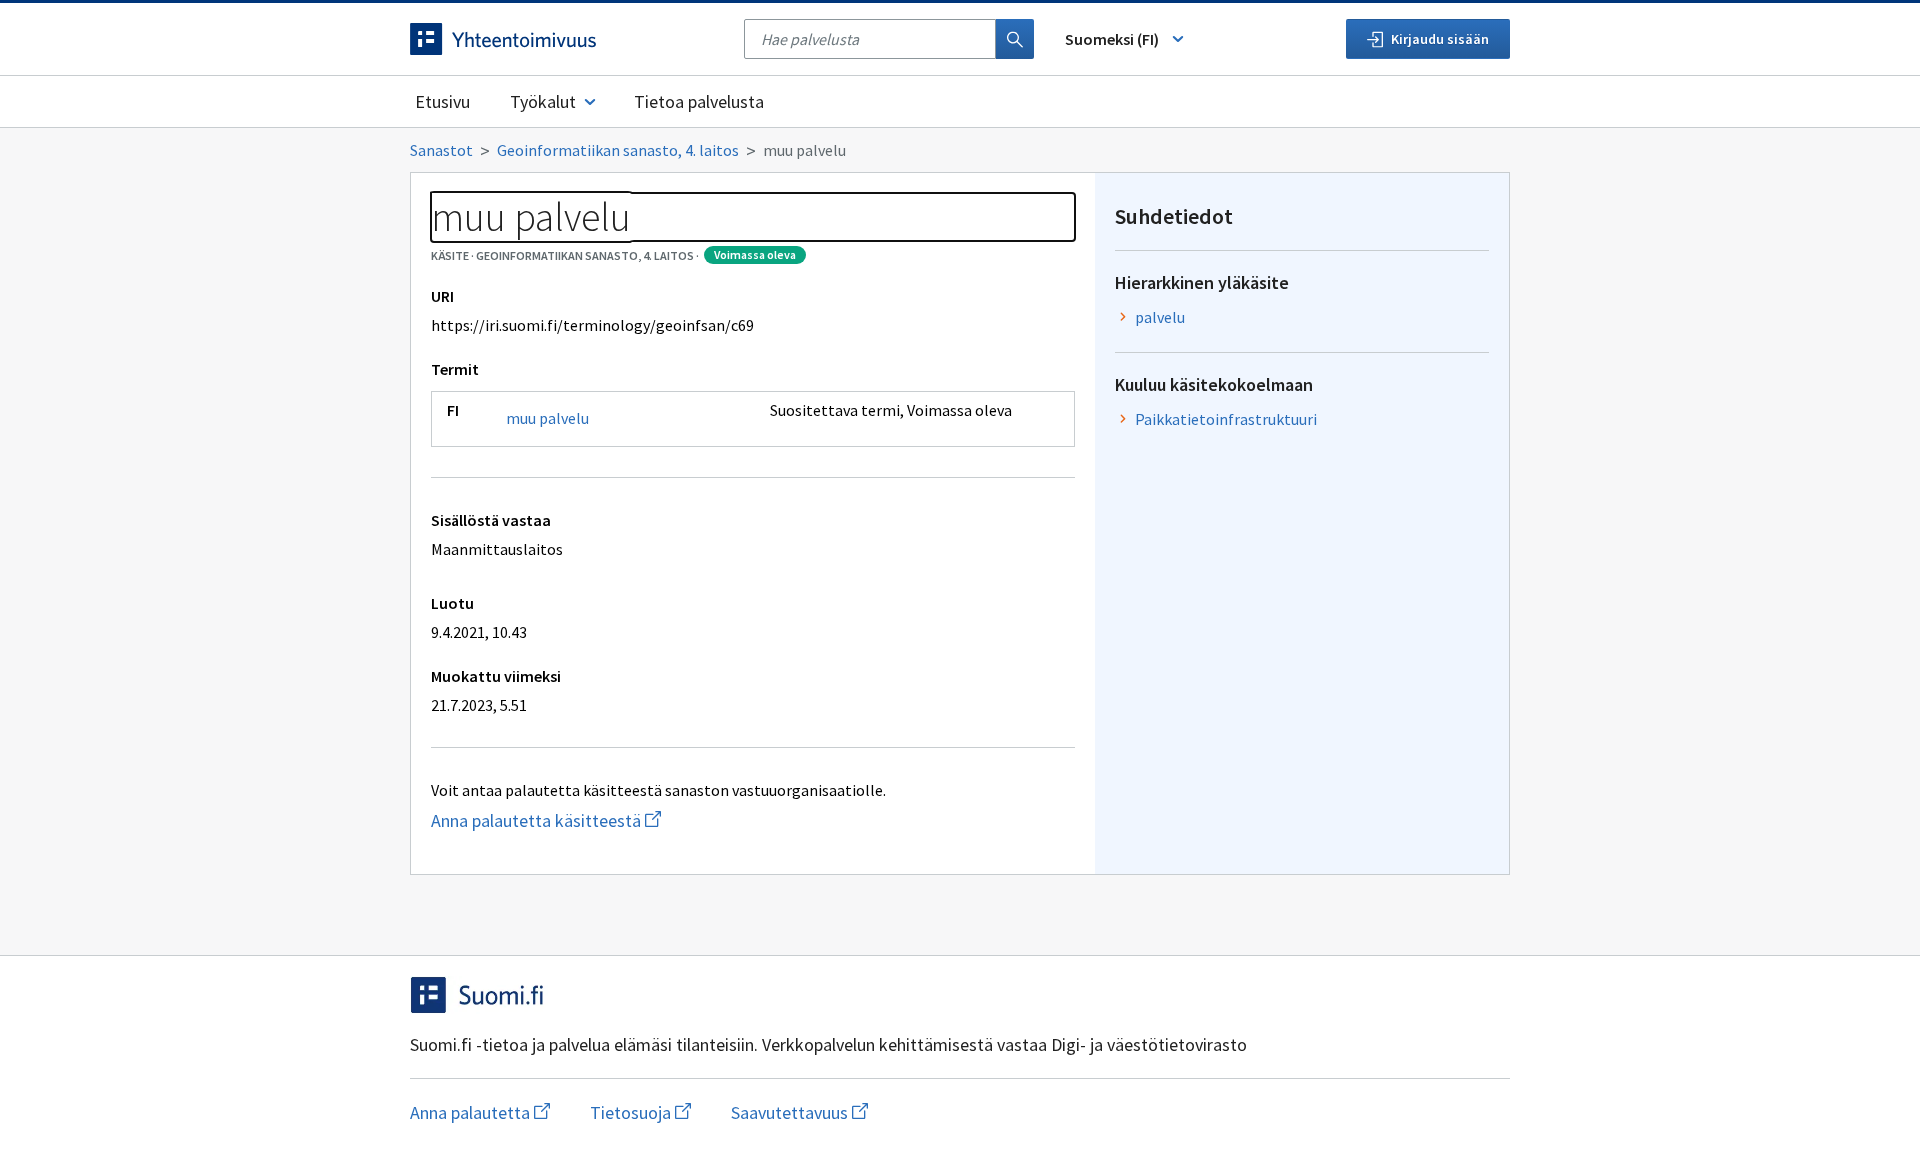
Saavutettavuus (799, 1112)
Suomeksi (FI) (1112, 39)
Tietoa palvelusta (699, 101)
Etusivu (442, 101)
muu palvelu (547, 418)
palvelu (1160, 317)
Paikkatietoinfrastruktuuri (1226, 419)
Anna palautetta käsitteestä (646, 820)
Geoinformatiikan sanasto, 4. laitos (618, 150)
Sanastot (441, 150)
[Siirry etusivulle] (567, 39)
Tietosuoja (640, 1112)
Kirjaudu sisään (1440, 39)
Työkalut (543, 101)
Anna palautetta (480, 1112)
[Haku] (1015, 39)
